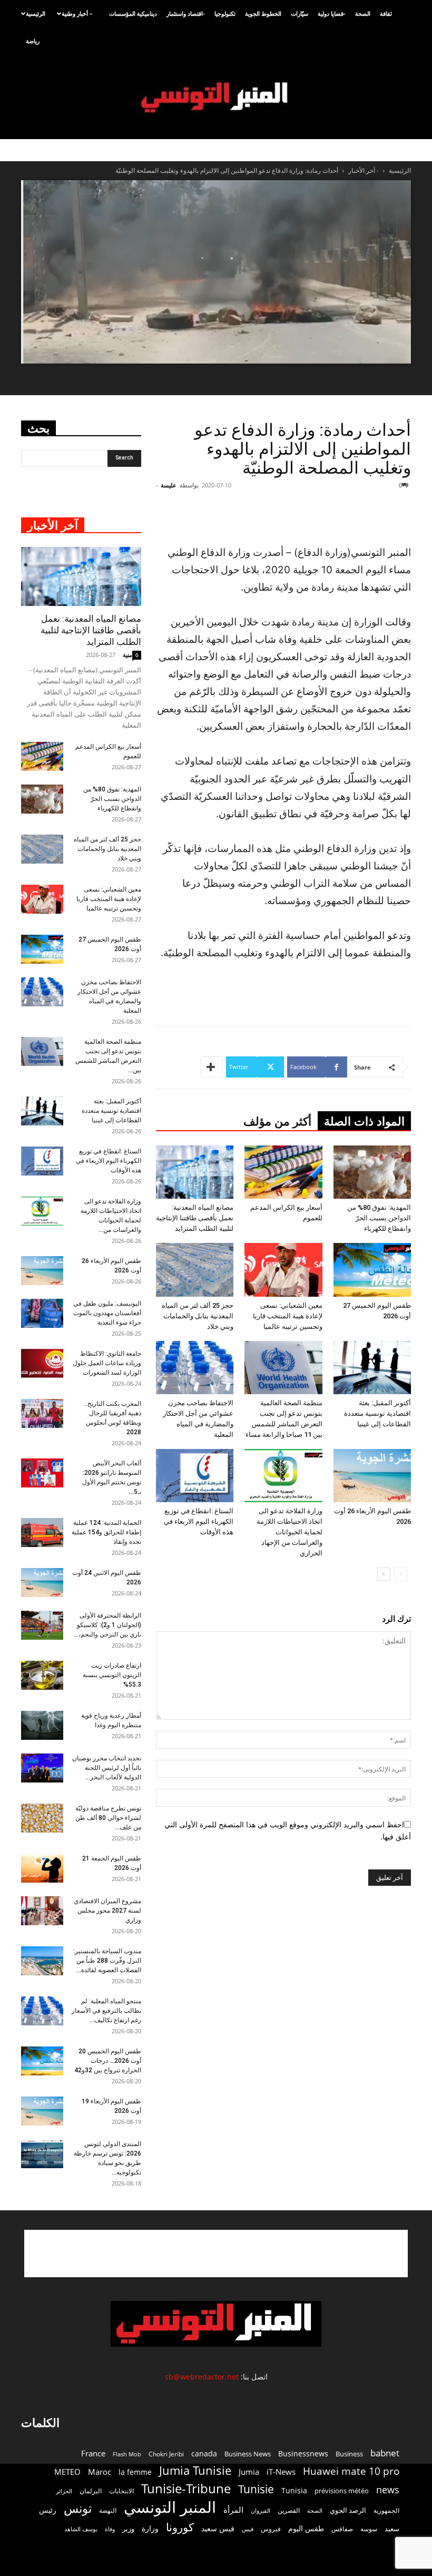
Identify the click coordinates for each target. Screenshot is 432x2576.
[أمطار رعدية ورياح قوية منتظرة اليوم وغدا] (42, 1725)
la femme (135, 2472)
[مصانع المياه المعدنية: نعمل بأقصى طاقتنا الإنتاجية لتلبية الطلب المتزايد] (195, 1172)
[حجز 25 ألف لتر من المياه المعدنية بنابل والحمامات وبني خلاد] (195, 1270)
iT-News (281, 2472)
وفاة (110, 2529)
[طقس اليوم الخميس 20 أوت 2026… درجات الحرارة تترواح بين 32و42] (42, 2061)
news (388, 2490)
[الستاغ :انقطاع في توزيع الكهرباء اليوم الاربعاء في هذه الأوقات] (195, 1476)
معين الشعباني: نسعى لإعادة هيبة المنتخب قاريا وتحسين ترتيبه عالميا (288, 1316)
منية (127, 655)
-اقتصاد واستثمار (186, 13)
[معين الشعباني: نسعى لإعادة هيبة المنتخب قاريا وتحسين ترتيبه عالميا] (283, 1270)
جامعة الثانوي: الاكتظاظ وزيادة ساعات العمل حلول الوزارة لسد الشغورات (107, 1363)
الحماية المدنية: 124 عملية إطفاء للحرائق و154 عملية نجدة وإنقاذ (106, 1532)
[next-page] (384, 1574)
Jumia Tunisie (195, 2470)
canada (204, 2453)
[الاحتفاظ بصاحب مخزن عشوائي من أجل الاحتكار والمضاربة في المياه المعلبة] (195, 1368)
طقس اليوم (306, 2529)
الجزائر (64, 2491)
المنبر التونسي (170, 2507)
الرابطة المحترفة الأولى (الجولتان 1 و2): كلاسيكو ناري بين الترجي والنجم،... (107, 1625)
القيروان (261, 2511)
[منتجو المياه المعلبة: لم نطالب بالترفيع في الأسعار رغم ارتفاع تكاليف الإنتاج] (42, 2011)
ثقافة (386, 13)
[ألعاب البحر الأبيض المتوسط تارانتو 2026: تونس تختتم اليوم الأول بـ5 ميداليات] (42, 1473)
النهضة (108, 2510)
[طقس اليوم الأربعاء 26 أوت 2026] (372, 1476)
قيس (248, 2529)
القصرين (289, 2510)
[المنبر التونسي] (216, 98)
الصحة (363, 13)
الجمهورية (386, 2510)
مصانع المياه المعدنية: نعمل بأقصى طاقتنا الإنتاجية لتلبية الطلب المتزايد (195, 1218)
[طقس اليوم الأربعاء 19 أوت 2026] (42, 2111)
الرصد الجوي (348, 2510)
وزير (128, 2529)
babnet (385, 2453)
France (93, 2453)
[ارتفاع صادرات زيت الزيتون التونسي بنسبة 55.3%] (42, 1675)
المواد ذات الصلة (364, 1122)
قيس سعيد (218, 2528)
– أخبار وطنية (77, 13)
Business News (248, 2454)
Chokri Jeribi (166, 2454)
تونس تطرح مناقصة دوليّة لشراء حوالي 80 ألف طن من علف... (108, 1818)
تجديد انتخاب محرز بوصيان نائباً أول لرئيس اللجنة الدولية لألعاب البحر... (107, 1768)
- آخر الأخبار (364, 170)
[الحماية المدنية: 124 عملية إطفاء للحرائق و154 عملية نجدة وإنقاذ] (42, 1532)
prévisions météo (342, 2491)
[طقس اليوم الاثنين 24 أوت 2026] (42, 1583)
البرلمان (91, 2491)
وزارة (150, 2528)
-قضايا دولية (332, 13)
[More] (212, 1067)
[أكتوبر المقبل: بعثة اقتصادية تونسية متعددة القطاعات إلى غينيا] (372, 1368)
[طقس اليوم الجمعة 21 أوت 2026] (42, 1868)
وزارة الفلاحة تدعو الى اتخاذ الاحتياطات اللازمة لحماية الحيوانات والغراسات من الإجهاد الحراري (289, 1532)
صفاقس (342, 2529)
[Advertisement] (292, 517)
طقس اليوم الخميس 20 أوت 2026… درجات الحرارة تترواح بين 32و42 (108, 2061)
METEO (67, 2472)
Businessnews (303, 2453)
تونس (78, 2508)
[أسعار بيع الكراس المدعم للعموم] (283, 1172)
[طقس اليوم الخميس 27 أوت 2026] (372, 1270)
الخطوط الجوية (263, 13)
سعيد (392, 2529)
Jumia (249, 2472)
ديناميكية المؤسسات (133, 13)
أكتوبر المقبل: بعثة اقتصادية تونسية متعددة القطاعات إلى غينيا (377, 1413)
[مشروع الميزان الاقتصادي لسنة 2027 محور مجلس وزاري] (42, 1911)
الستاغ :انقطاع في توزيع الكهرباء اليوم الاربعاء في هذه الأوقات (199, 1521)
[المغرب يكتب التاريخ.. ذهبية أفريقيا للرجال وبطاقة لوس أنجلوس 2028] (42, 1413)
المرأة (233, 2510)
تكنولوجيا (225, 13)
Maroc (100, 2472)
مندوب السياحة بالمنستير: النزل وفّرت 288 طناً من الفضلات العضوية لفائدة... (107, 1961)
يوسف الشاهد (81, 2529)
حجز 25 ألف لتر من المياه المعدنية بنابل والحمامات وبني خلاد (198, 1316)
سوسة (369, 2529)
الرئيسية (36, 13)
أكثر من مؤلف (277, 1122)
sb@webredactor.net (202, 2377)
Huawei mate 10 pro (351, 2471)
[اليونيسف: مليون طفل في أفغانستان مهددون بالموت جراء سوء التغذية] (42, 1313)
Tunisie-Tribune (186, 2488)
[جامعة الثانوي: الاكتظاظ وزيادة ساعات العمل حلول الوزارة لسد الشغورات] (42, 1363)
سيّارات (300, 13)
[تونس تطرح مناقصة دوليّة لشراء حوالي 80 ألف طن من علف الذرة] (42, 1818)
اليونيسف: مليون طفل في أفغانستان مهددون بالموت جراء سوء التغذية (107, 1313)
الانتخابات (121, 2491)
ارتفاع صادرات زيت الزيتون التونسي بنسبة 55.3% (112, 1675)
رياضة (33, 41)
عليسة (169, 485)
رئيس (48, 2510)
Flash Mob (127, 2454)
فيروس (271, 2529)
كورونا (180, 2527)
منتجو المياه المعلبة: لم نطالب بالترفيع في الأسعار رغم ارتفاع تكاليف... (106, 2011)
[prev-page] (401, 1574)
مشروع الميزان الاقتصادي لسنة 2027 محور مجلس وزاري (107, 1911)
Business (349, 2454)
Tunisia (294, 2490)
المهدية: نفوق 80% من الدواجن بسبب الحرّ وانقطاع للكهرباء (379, 1218)
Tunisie (256, 2489)
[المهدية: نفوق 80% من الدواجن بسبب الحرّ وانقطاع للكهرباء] (372, 1172)
